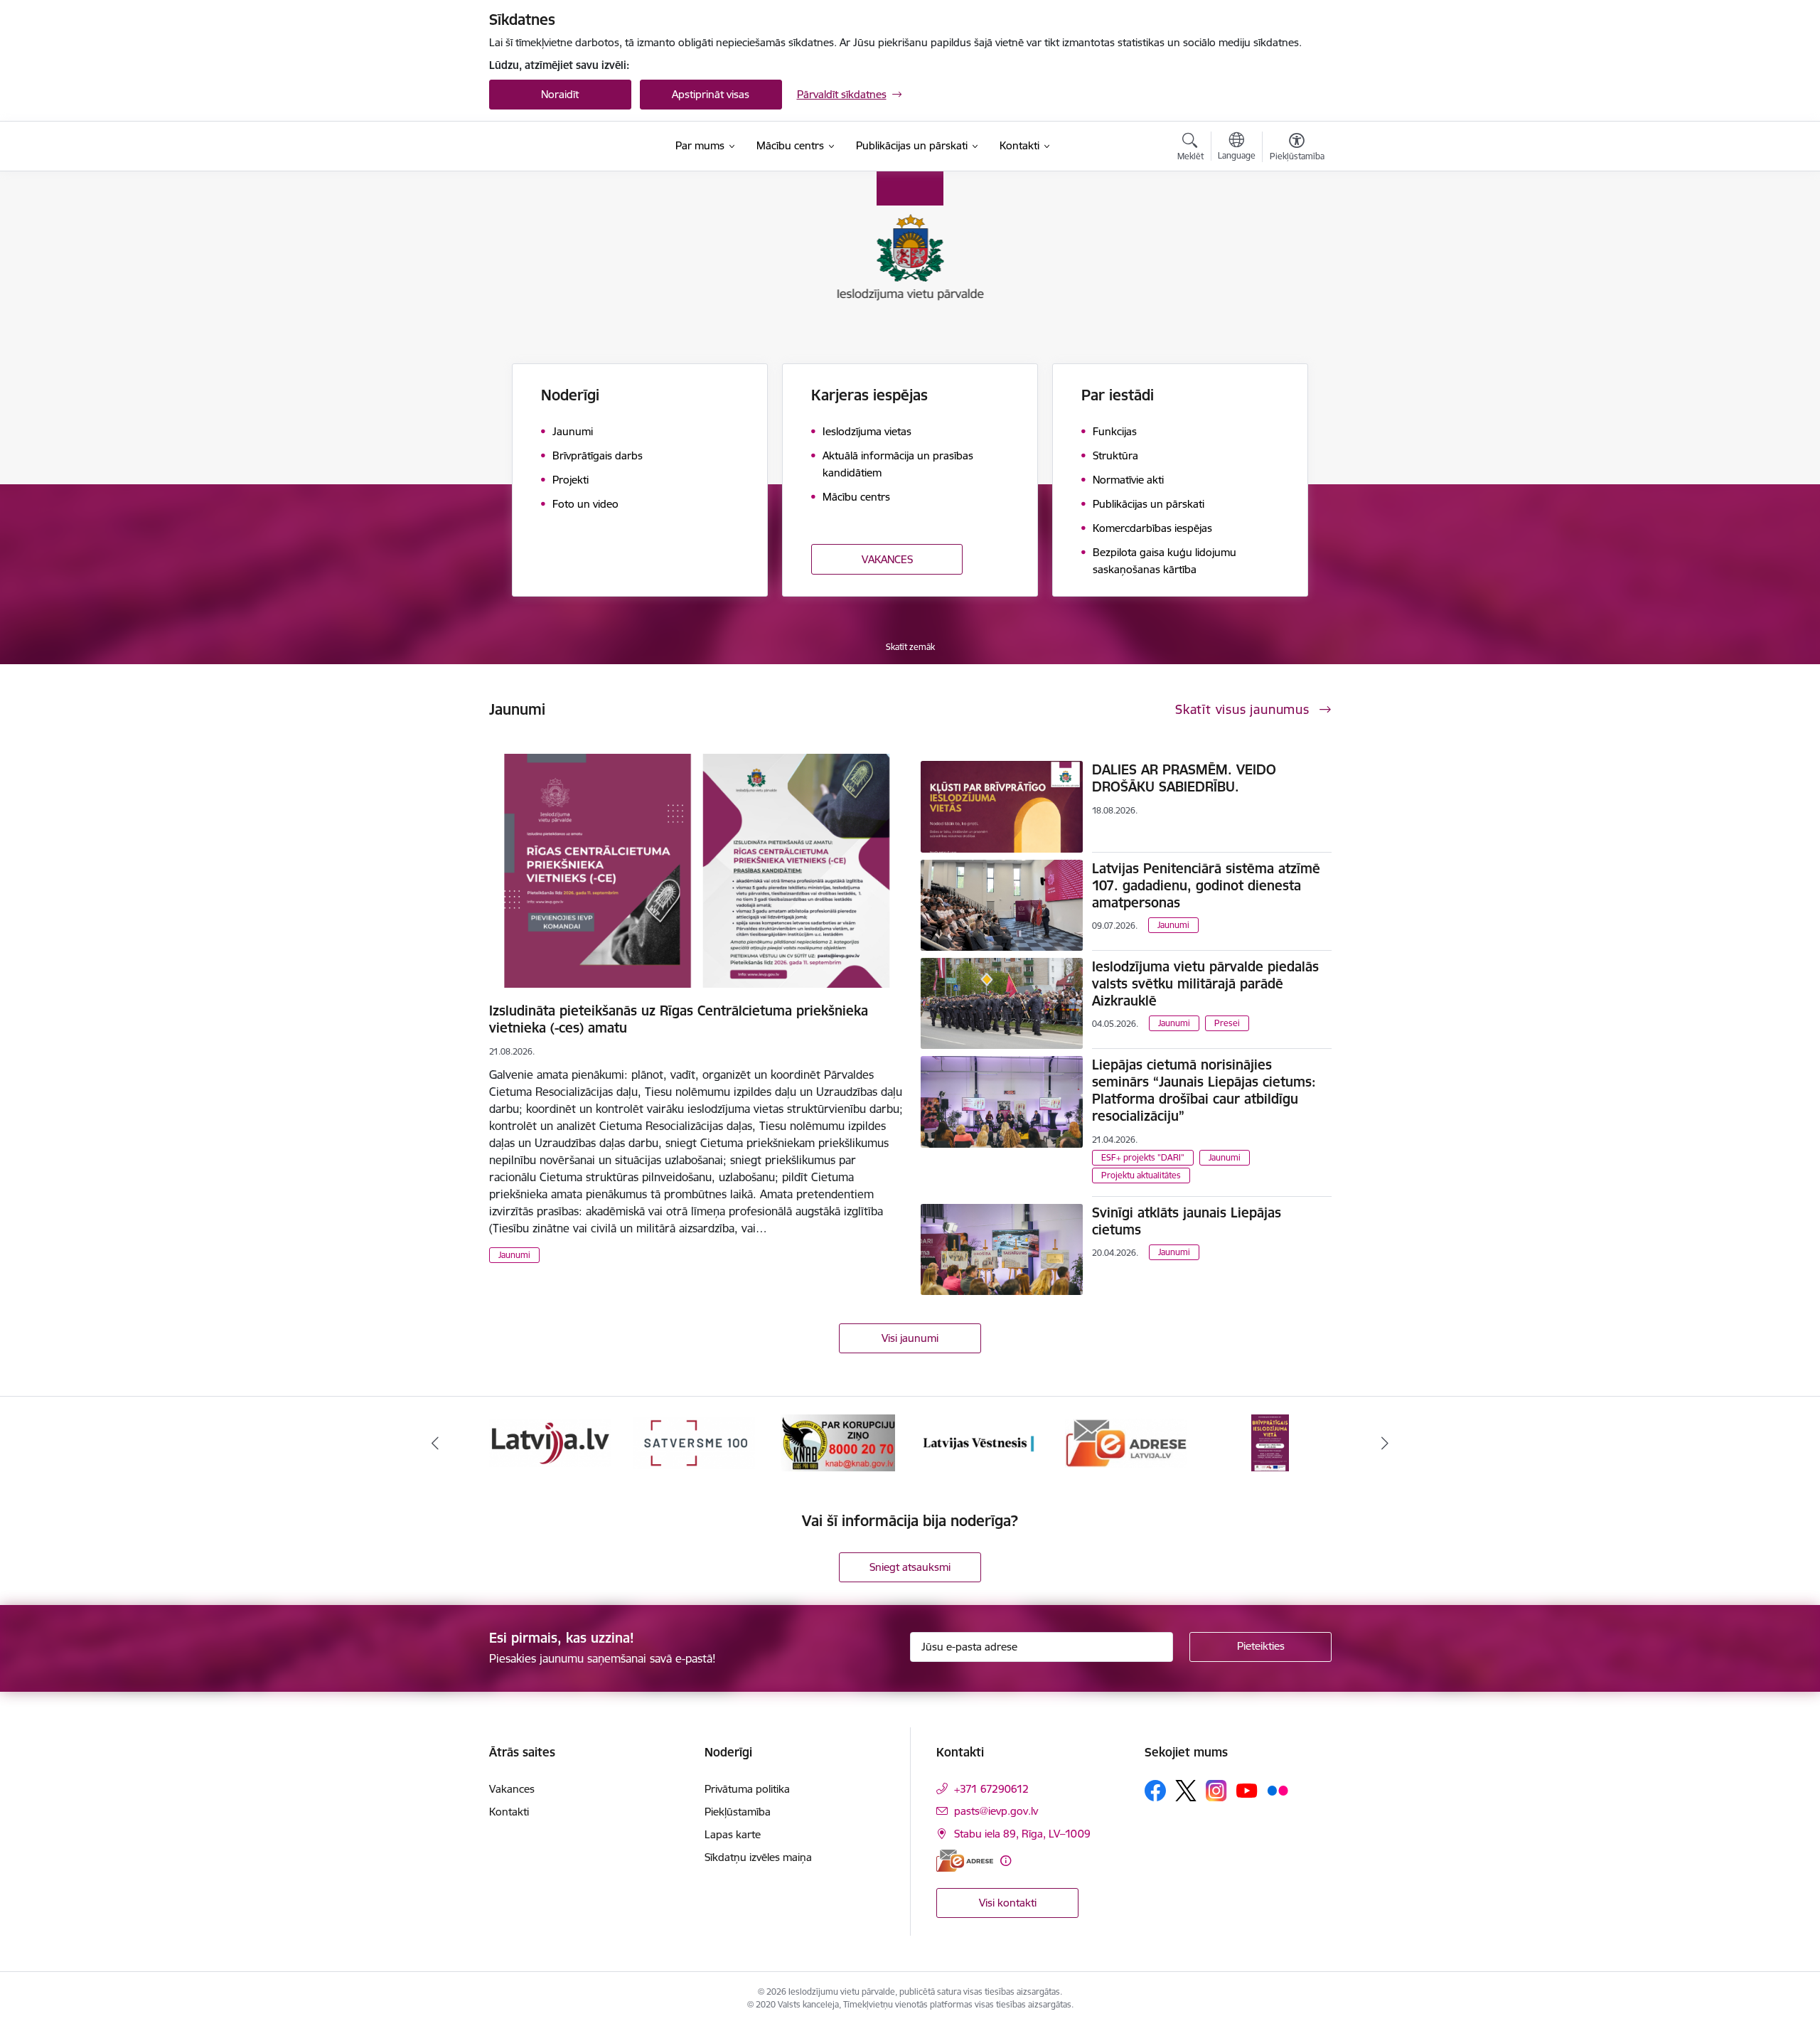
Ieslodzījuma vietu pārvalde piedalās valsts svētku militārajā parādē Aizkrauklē (1205, 983)
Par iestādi (1118, 395)
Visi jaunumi (910, 1338)
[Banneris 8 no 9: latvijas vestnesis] (982, 1442)
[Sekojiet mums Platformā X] (1186, 1791)
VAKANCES (887, 559)
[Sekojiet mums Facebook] (1155, 1791)
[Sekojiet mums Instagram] (1216, 1790)
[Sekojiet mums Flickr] (1278, 1790)
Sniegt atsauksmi (910, 1567)
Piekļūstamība (738, 1812)
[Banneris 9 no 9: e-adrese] (1126, 1442)
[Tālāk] (1386, 1443)
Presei (1227, 1023)
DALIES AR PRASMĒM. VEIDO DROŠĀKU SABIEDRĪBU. (1184, 778)
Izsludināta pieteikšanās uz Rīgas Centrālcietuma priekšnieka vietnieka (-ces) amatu (679, 1019)
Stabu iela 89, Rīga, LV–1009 (1022, 1834)
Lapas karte (733, 1834)
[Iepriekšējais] (435, 1443)
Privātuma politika (747, 1789)
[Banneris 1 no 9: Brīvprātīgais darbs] (1270, 1442)
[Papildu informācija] (1006, 1861)
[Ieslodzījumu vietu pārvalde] (563, 146)
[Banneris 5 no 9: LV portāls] (550, 1442)
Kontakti (509, 1812)
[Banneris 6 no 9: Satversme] (694, 1442)
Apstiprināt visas (711, 94)
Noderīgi (570, 395)
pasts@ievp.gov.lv (996, 1811)
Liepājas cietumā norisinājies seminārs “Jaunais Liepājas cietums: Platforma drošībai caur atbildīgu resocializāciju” (1204, 1090)
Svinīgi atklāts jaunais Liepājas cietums (1187, 1221)
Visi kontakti (1008, 1903)
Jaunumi (514, 1255)
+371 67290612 (991, 1789)
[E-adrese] (965, 1861)
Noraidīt (560, 94)
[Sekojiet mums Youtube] (1247, 1790)
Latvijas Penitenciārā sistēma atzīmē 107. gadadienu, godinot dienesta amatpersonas (1206, 885)
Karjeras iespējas (869, 395)
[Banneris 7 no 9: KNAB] (838, 1442)
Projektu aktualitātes (1141, 1175)
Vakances (512, 1789)
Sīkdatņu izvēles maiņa (758, 1857)
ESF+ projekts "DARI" (1143, 1157)
